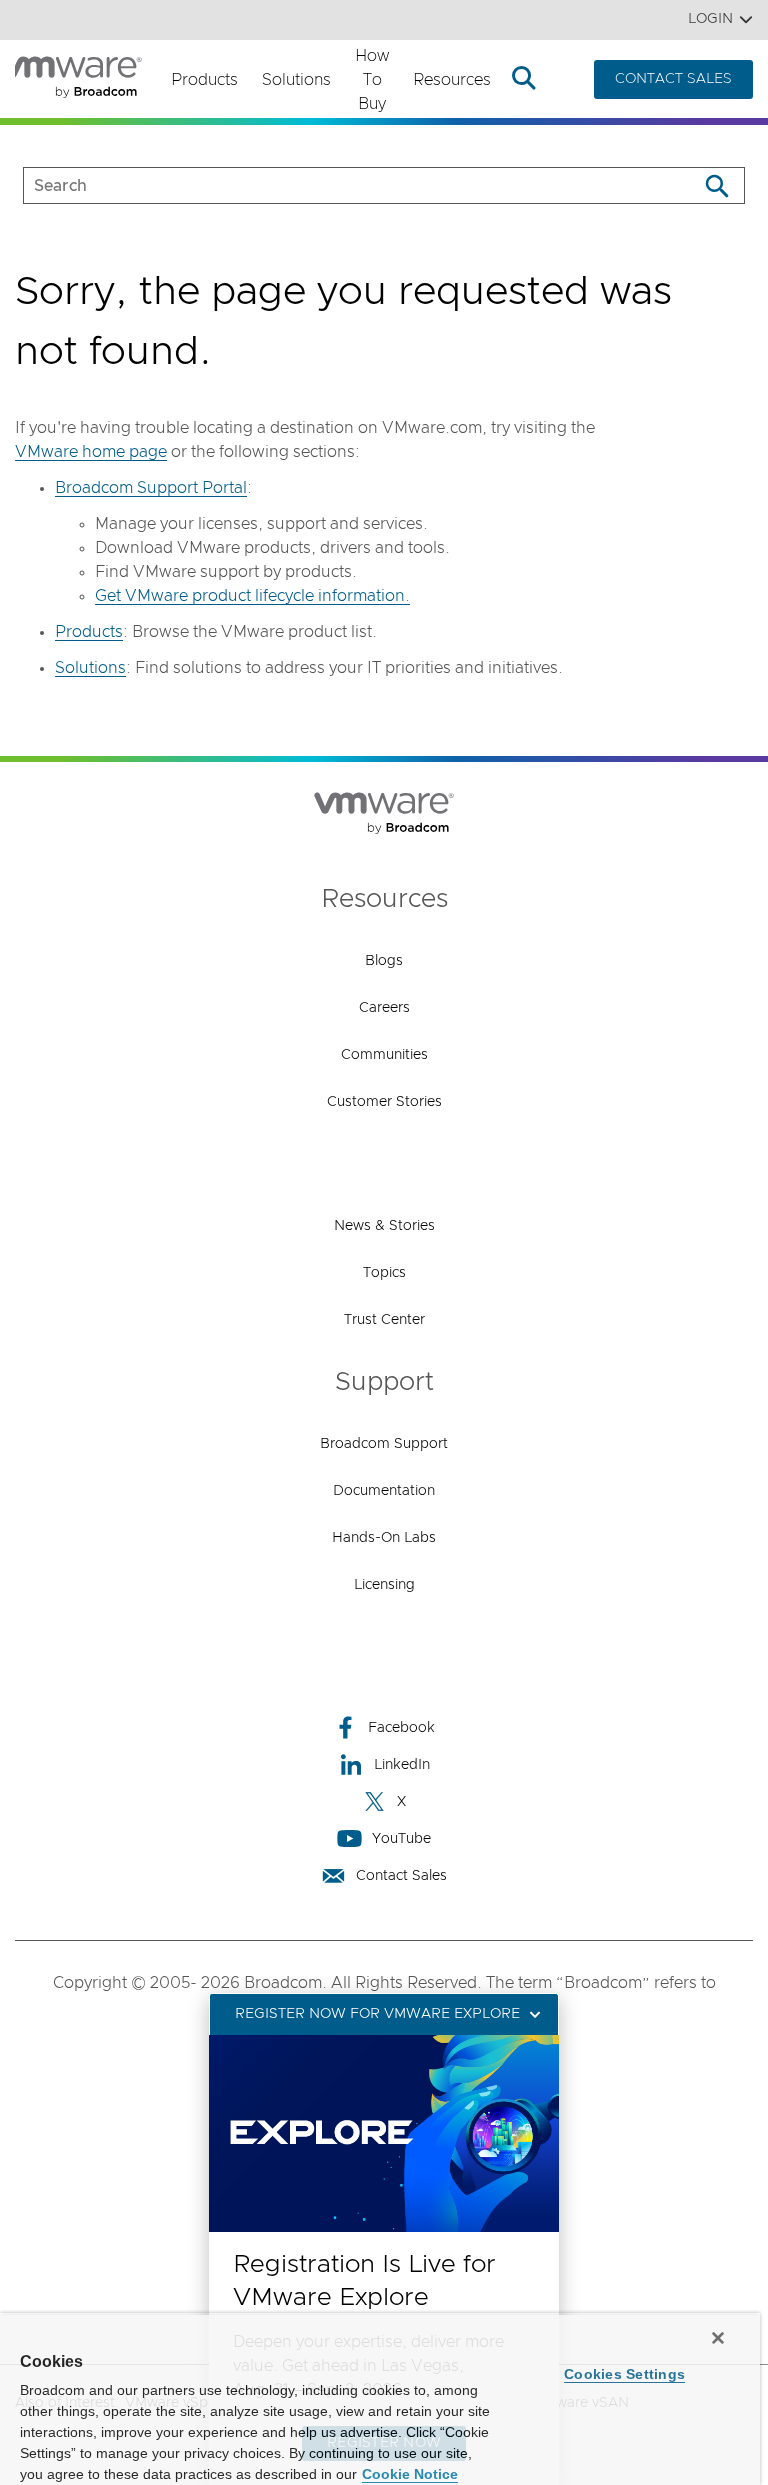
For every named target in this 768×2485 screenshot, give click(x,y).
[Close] (718, 2338)
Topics (384, 1273)
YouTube (401, 1839)
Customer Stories (384, 1102)
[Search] (716, 185)
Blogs (384, 961)
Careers (384, 1008)
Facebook (401, 1728)
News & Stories (384, 1226)
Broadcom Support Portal (151, 488)
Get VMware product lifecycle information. (252, 596)
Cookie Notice (410, 2474)
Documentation (384, 1491)
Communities (384, 1055)
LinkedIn (402, 1765)
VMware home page (91, 452)
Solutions (296, 80)
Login (710, 19)
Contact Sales (401, 1876)
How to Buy (372, 80)
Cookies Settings (624, 2374)
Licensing (384, 1585)
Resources (452, 80)
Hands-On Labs (384, 1538)
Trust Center (384, 1320)
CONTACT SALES (673, 79)
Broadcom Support (384, 1444)
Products (204, 80)
